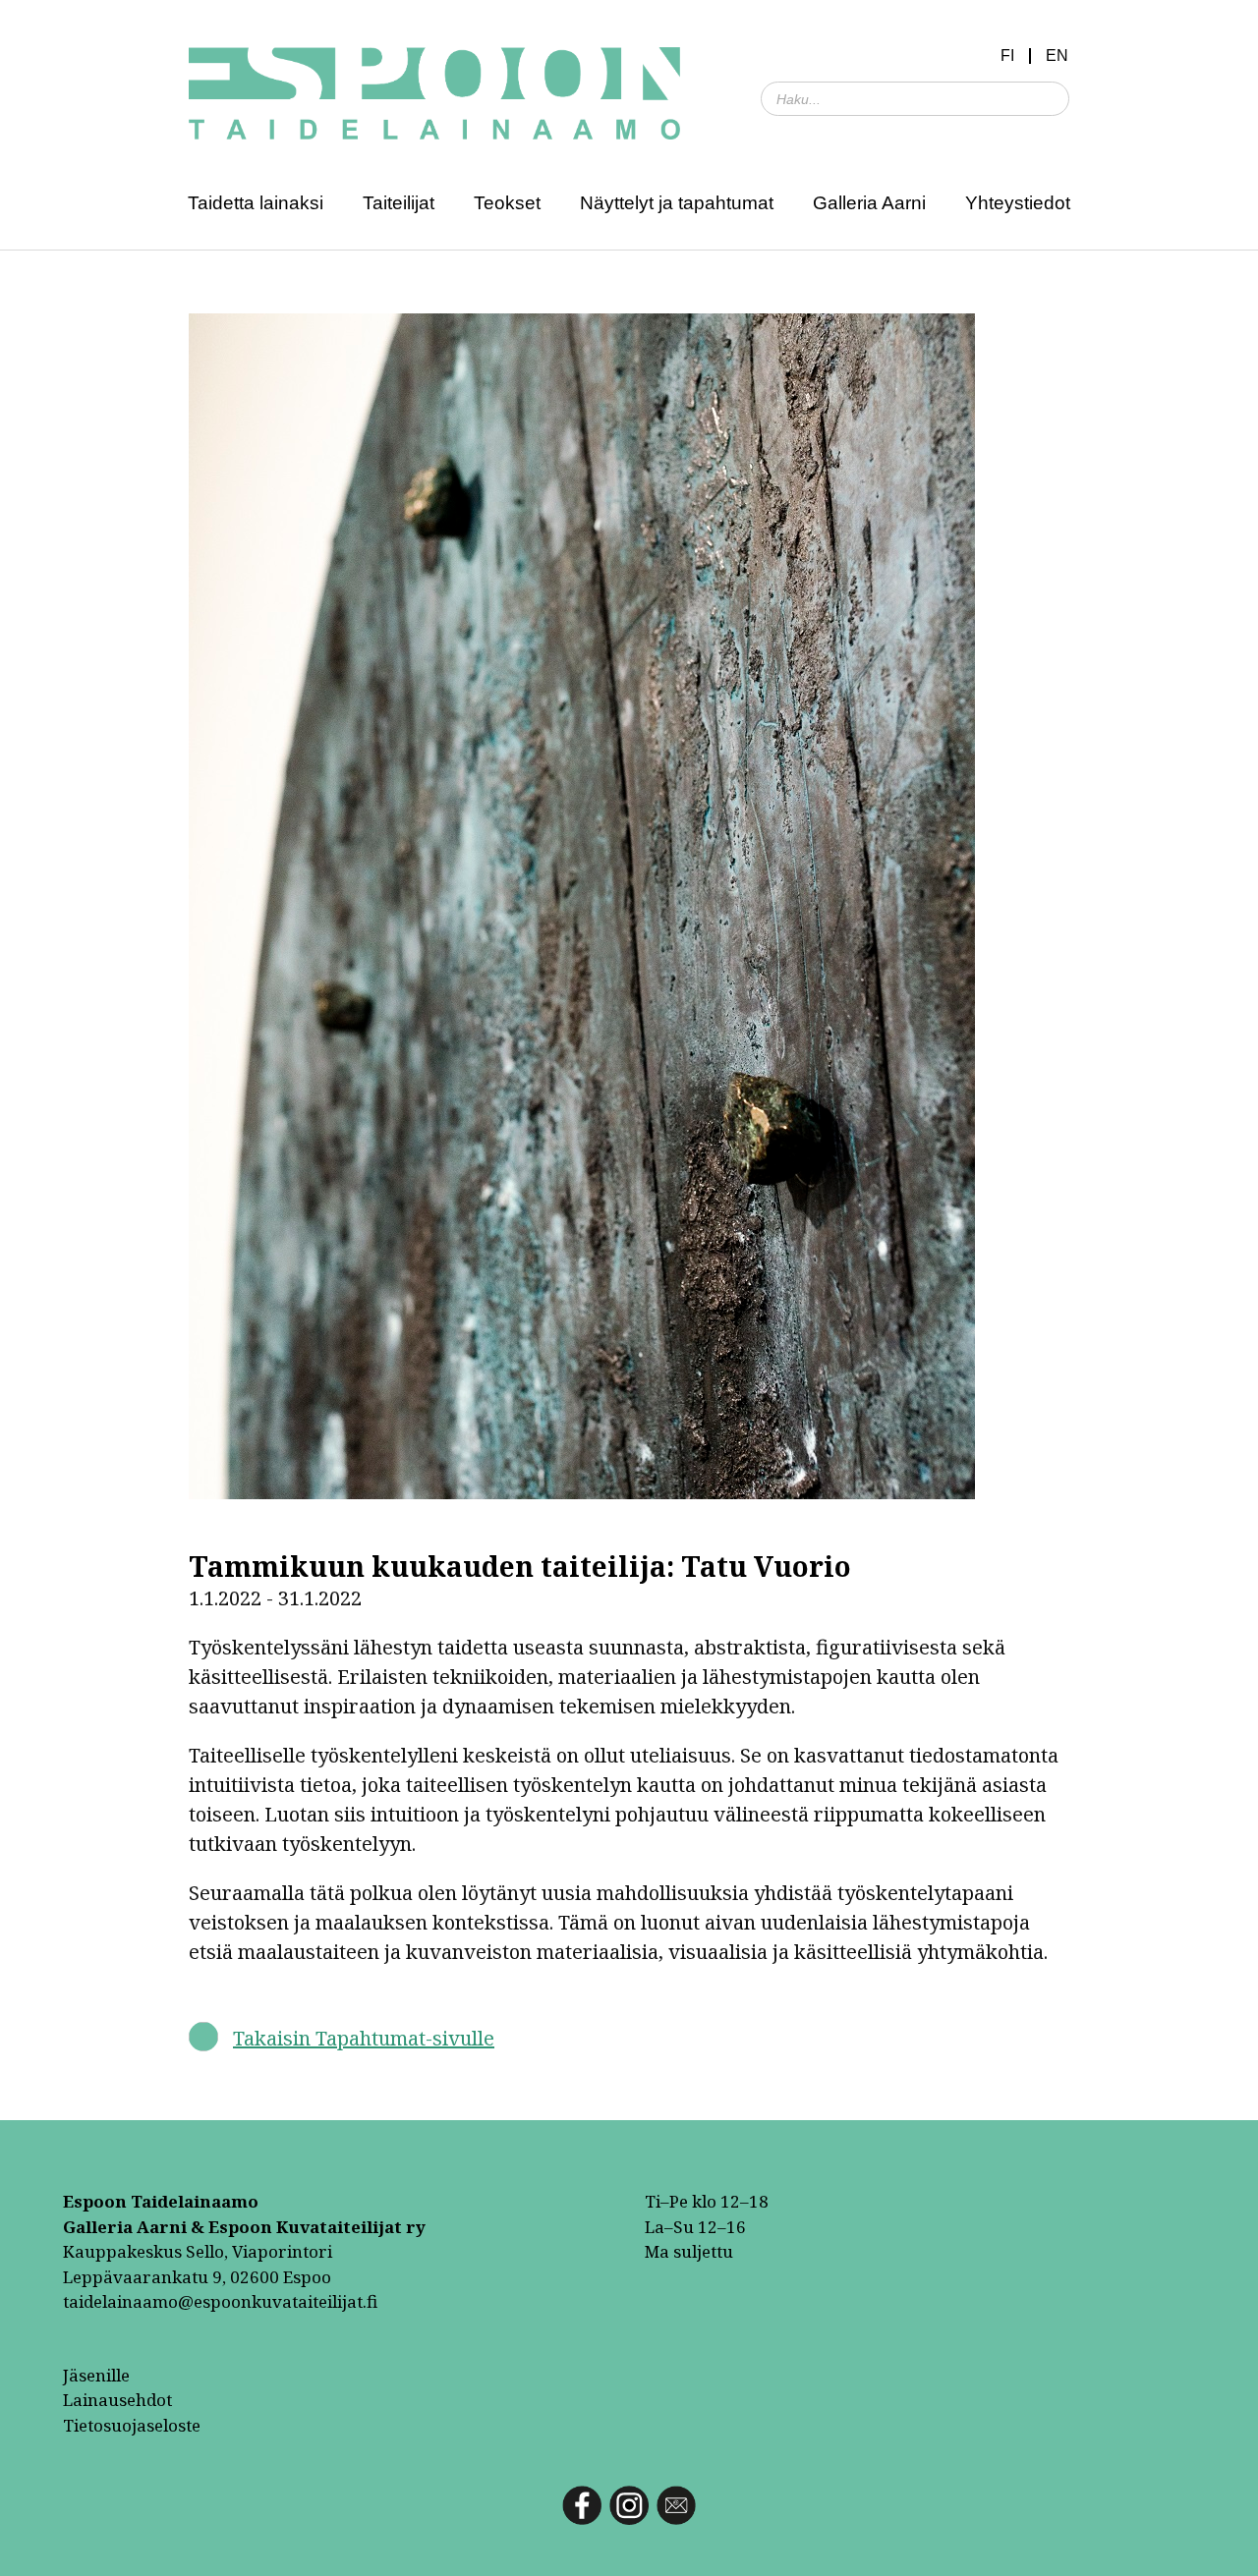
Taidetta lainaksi (256, 203)
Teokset (507, 203)
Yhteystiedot (1018, 203)
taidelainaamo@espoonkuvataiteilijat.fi (220, 2301)
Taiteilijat (399, 203)
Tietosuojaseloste (132, 2425)
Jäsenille (96, 2375)
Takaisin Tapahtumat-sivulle (364, 2038)
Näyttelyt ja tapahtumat (677, 203)
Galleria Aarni (869, 203)
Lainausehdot (117, 2400)
